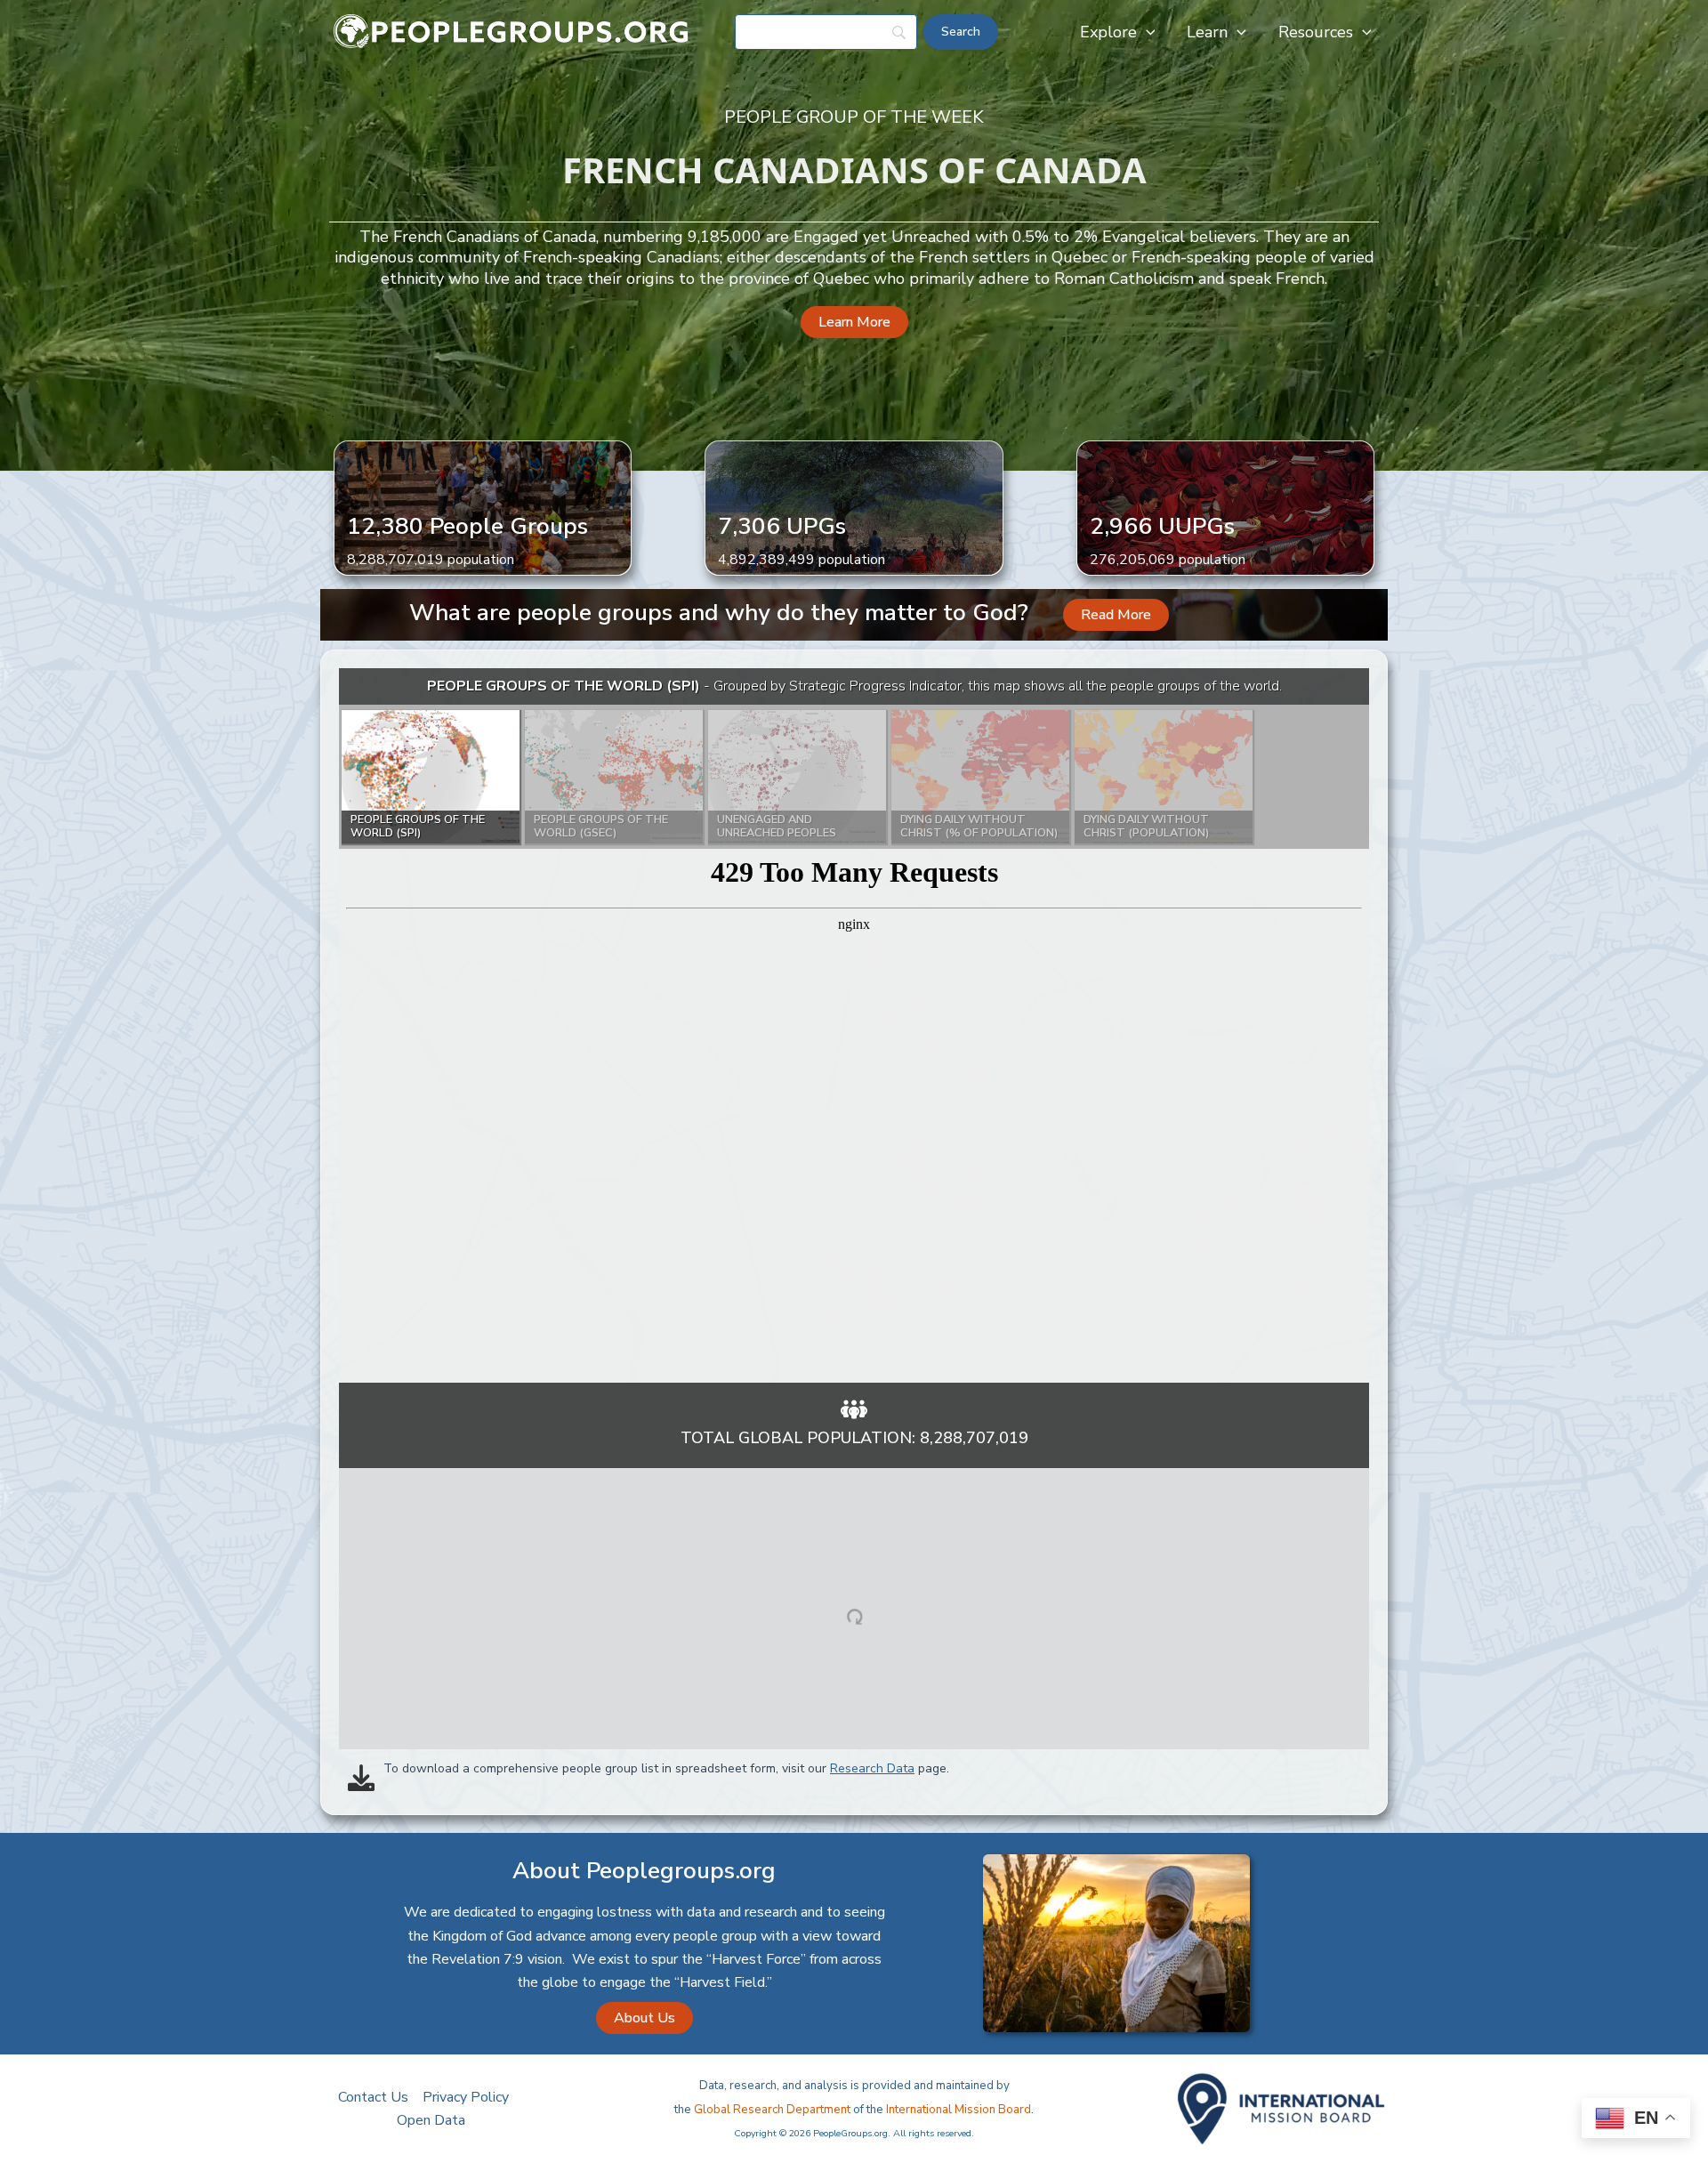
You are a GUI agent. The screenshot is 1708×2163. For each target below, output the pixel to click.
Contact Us (373, 2097)
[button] (1146, 32)
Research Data (872, 1768)
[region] (854, 1025)
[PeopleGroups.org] (512, 31)
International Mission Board (959, 2110)
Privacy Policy (466, 2097)
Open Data (431, 2120)
